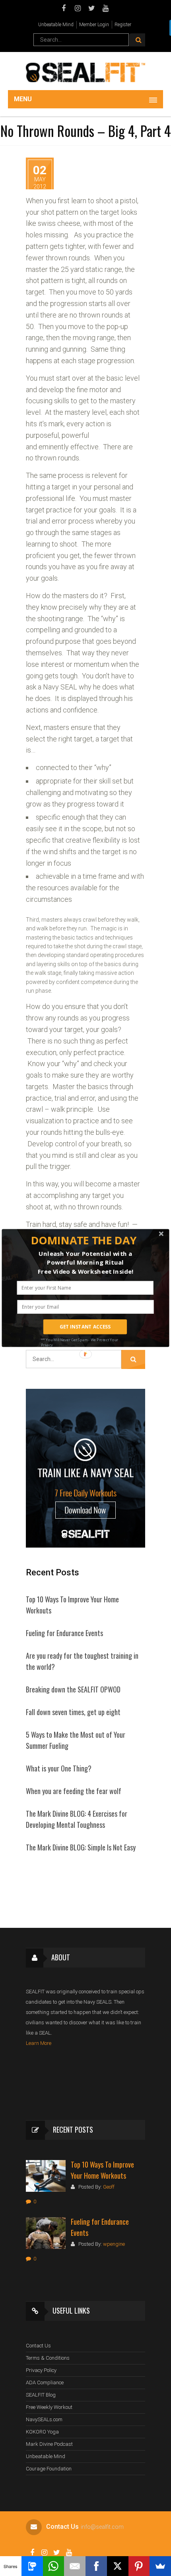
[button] (84, 1240)
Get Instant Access (85, 1327)
